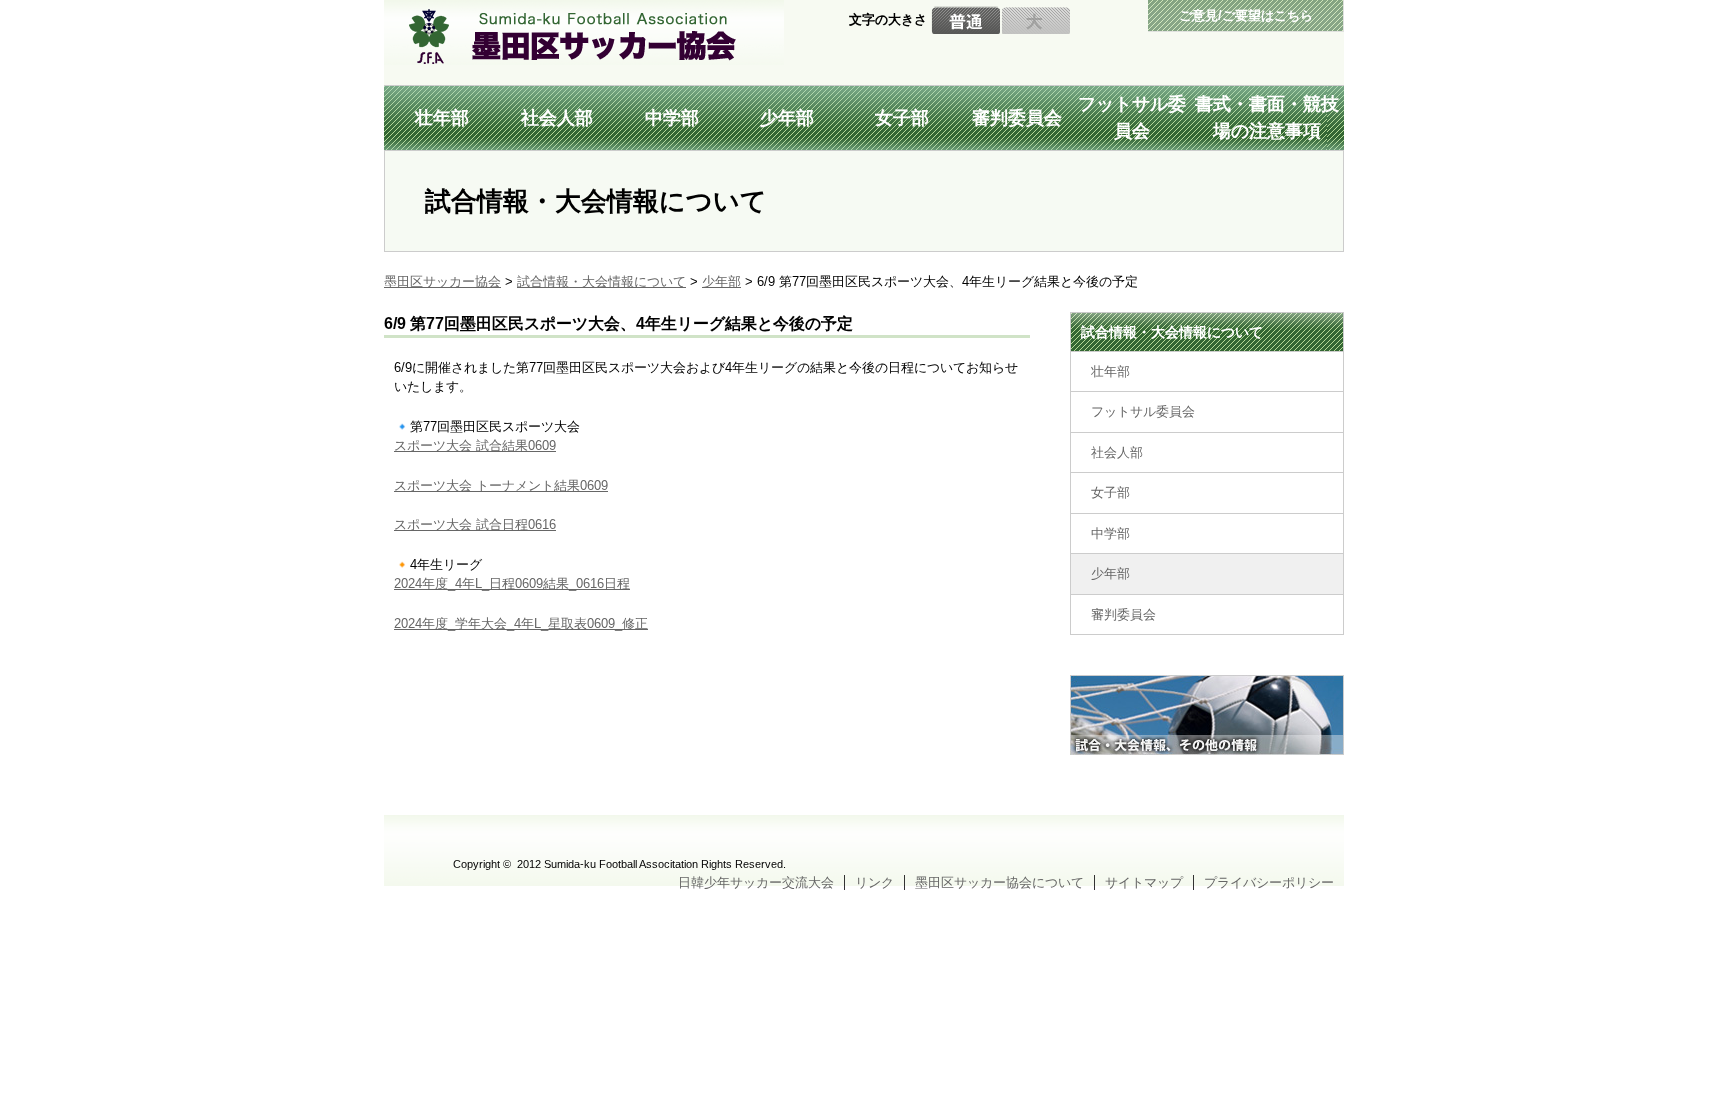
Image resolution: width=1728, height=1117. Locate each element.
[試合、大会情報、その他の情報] (1207, 684)
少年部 (787, 118)
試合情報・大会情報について (1172, 332)
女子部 (902, 118)
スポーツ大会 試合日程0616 (475, 524)
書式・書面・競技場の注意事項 (1267, 117)
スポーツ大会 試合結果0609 (475, 445)
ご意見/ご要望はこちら (1246, 15)
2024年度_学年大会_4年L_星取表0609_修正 (521, 623)
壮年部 (442, 118)
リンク (874, 882)
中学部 (672, 118)
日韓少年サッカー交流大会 (756, 882)
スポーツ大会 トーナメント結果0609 (501, 485)
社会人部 (557, 118)
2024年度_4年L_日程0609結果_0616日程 (512, 583)
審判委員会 (1017, 118)
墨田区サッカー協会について (999, 882)
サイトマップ (1144, 882)
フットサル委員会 (1132, 117)
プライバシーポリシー (1269, 882)
